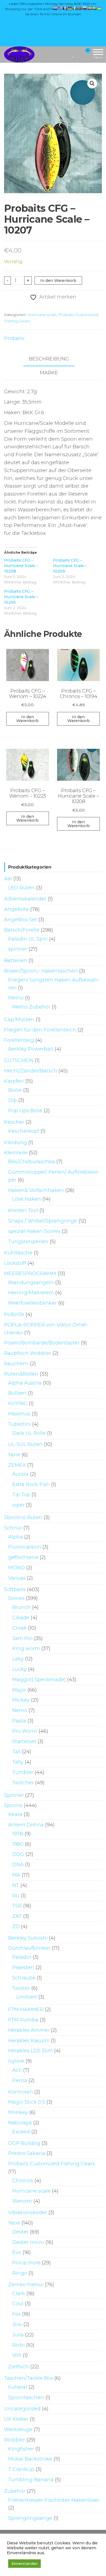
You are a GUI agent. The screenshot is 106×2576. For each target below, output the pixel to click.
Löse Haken (27, 1199)
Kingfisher (21, 2449)
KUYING (18, 1403)
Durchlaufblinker (29, 1948)
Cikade (21, 1618)
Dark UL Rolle (29, 1433)
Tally (18, 1762)
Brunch (21, 1607)
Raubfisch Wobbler (28, 1353)
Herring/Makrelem (31, 1293)
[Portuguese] (80, 8)
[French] (65, 8)
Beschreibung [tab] (49, 359)
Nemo (20, 1710)
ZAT (17, 1916)
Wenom (22, 2201)
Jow (17, 2324)
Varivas (17, 1578)
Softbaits (15, 1590)
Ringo (20, 2273)
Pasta (19, 1721)
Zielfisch (18, 2367)
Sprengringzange (30, 2518)
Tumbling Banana (31, 2480)
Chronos (23, 2181)
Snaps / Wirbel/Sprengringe (43, 1221)
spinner (18, 949)
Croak (19, 1628)
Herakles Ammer (29, 2030)
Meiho (16, 998)
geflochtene (23, 1557)
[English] (60, 8)
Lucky (19, 1669)
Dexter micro (28, 2242)
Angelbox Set (21, 920)
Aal (8, 879)
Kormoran (21, 2092)
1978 (18, 1834)
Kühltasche (18, 1253)
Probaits (14, 338)
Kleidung (15, 1143)
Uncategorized (22, 2409)
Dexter (20, 2232)
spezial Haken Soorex (34, 1231)
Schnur (13, 1528)
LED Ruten (21, 888)
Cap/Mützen (19, 1019)
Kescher (14, 1122)
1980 (18, 1844)
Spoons (13, 1805)
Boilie (15, 1090)
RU (16, 1896)
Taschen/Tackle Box (29, 2378)
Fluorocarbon (25, 1547)
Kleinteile (16, 1153)
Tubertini (19, 1424)
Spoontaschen (26, 2398)
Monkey (18, 2112)
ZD (16, 1927)
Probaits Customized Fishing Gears (52, 2164)
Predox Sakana (27, 2153)
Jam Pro (22, 1638)
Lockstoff (15, 1263)
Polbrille (14, 1314)
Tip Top (21, 1495)
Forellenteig (19, 1040)
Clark (19, 2294)
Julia (18, 2335)
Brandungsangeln (31, 1283)
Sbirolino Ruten (23, 1517)
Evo (17, 2252)
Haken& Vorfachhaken (36, 1190)
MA (16, 1875)
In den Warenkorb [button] (27, 719)
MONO (16, 1568)
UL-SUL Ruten (25, 1444)
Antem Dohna (26, 1825)
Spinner (14, 1795)
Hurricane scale (42, 315)
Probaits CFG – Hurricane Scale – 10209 (70, 566)
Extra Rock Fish (31, 1484)
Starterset (24, 1742)
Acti (17, 2070)
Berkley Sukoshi (28, 1938)
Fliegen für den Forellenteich (40, 1030)
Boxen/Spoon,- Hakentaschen (41, 971)
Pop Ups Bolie (25, 1111)
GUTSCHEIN (19, 1060)
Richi (18, 2345)
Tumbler (23, 1772)
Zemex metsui (26, 2285)
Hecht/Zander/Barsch (31, 1071)
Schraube (24, 1978)
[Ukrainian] (99, 8)
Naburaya (20, 2123)
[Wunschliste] (73, 54)
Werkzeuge (18, 2429)
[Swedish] (95, 8)
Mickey (21, 1700)
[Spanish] (90, 8)
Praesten (23, 1967)
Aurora (20, 1474)
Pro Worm (25, 1731)
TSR (17, 1906)
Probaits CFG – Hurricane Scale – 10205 (21, 597)
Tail (16, 1752)
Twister (21, 1988)
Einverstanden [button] (24, 2563)
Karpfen (14, 1081)
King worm (26, 1648)
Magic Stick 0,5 (27, 2102)
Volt (17, 2355)
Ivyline (16, 2061)
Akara (15, 1814)
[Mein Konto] (78, 54)
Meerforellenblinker (32, 1303)
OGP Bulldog (24, 2143)
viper (18, 1505)
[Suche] (67, 54)
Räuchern (16, 1364)
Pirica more (26, 2263)
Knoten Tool (23, 1211)
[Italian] (75, 8)
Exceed (21, 2132)
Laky (18, 1659)
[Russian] (85, 8)
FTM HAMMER (26, 2009)
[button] (92, 84)
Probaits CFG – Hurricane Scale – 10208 (21, 566)
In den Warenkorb (58, 281)
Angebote (16, 909)
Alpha (15, 1537)
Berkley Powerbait (31, 1049)
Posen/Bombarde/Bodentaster (42, 1343)
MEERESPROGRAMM (30, 1274)
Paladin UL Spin (28, 939)
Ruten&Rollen (21, 1374)
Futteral (18, 2387)
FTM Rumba (23, 2020)
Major (19, 1690)
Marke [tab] (49, 373)
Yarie (14, 1455)
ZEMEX (17, 1465)
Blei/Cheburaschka (32, 1162)
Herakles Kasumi (29, 2041)
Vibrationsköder (28, 2213)
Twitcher (23, 1783)
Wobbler (15, 2440)
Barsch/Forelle (22, 930)
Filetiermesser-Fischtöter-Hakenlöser (54, 2500)
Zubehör (15, 2491)
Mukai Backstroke (30, 2459)
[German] (70, 8)
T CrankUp (21, 2469)
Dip (13, 1100)
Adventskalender (25, 899)
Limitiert (27, 1997)
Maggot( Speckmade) (39, 1680)
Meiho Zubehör (31, 1007)
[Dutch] (55, 8)
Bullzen (17, 1393)
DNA (18, 1865)
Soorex (16, 1598)
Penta (20, 2080)
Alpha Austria (25, 1383)
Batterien (16, 961)
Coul (18, 2304)
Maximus (19, 1414)
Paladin (22, 1957)
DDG (18, 1854)
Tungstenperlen (28, 1242)
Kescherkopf (24, 1131)
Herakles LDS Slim (30, 2051)
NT (16, 1885)
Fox (16, 2314)
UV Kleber (16, 2419)
